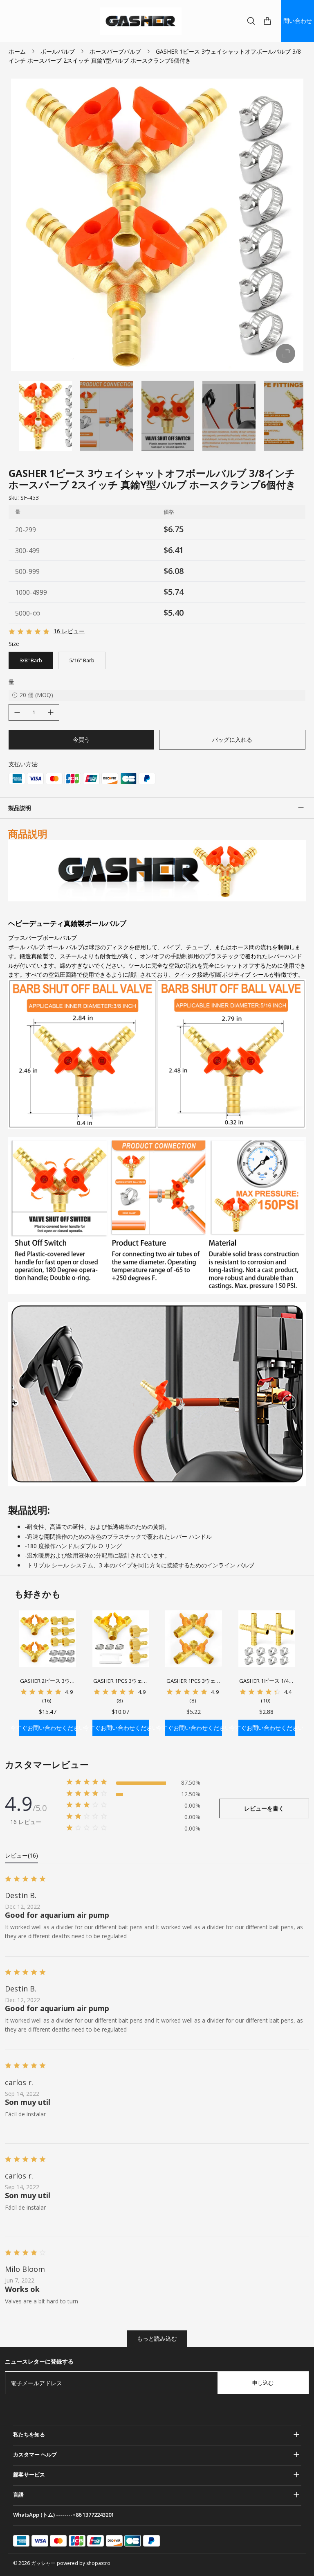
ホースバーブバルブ (115, 51)
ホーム (17, 51)
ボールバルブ (58, 51)
